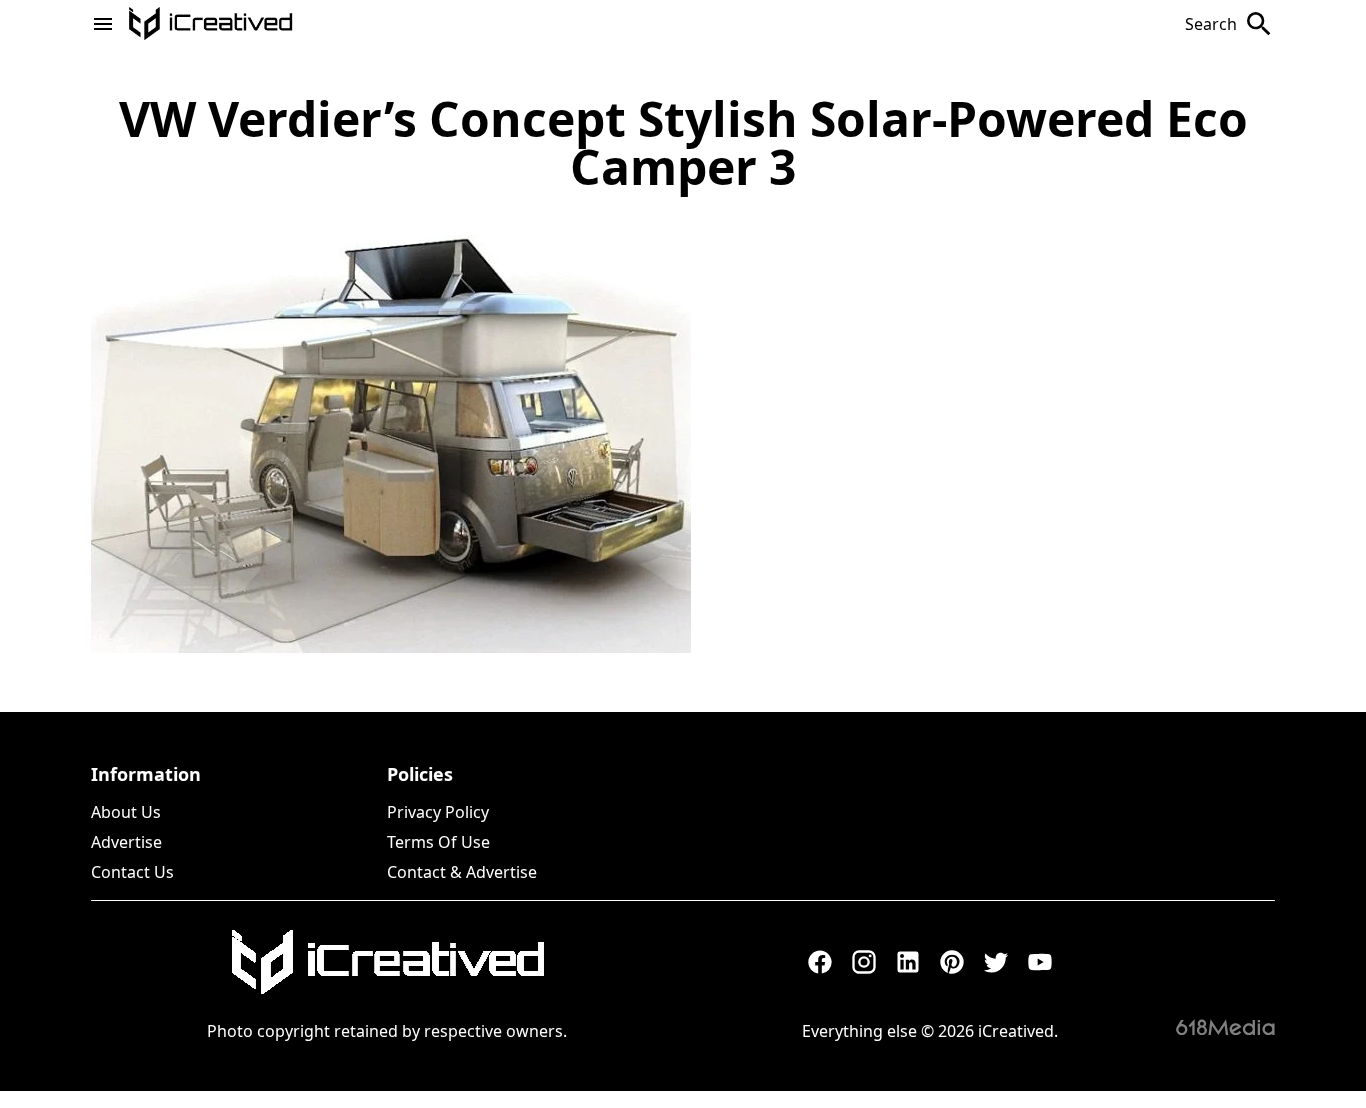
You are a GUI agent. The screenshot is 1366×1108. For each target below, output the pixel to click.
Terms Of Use (438, 842)
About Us (126, 812)
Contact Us (132, 872)
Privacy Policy (438, 812)
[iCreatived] (387, 962)
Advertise (126, 842)
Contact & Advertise (462, 872)
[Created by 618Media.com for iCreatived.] (1225, 1027)
